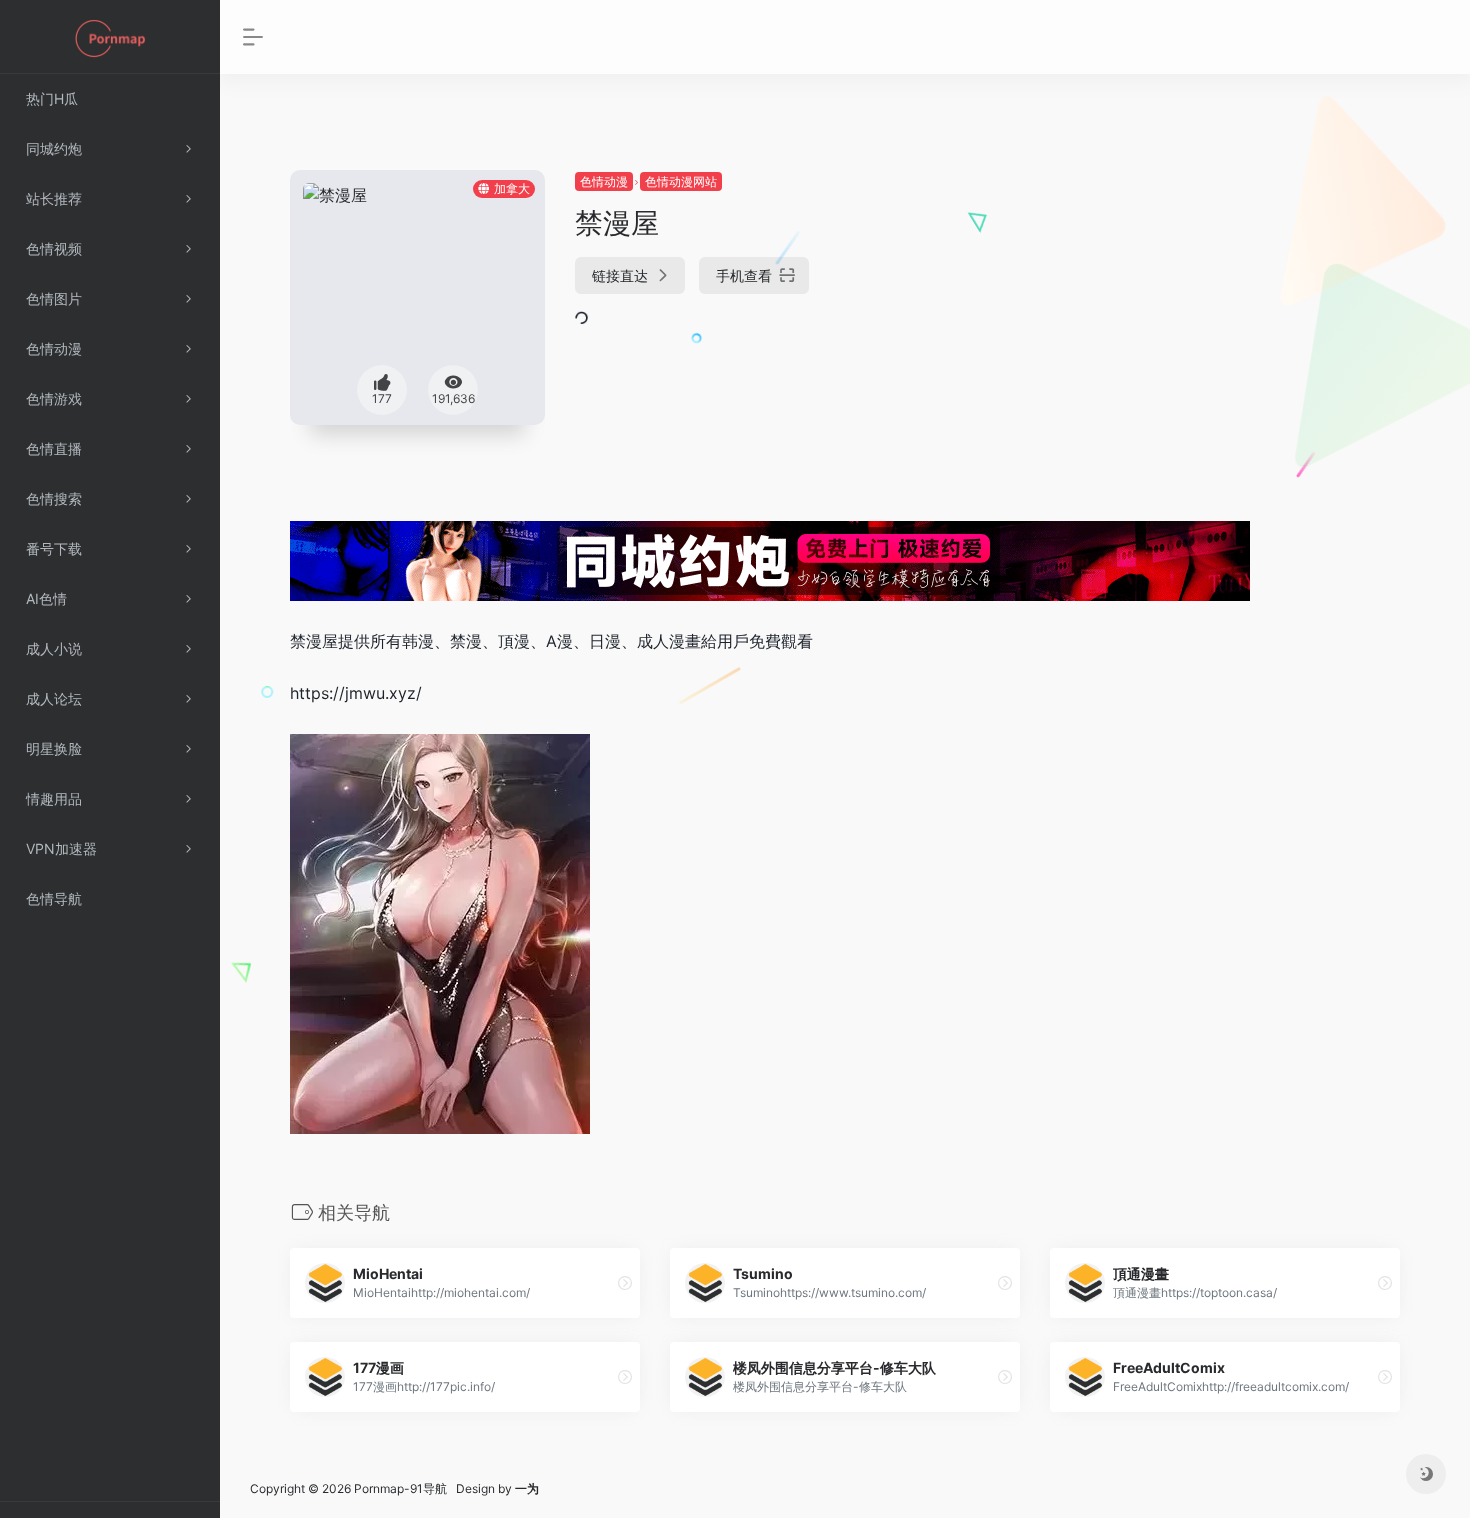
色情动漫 (604, 181)
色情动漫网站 (681, 181)
